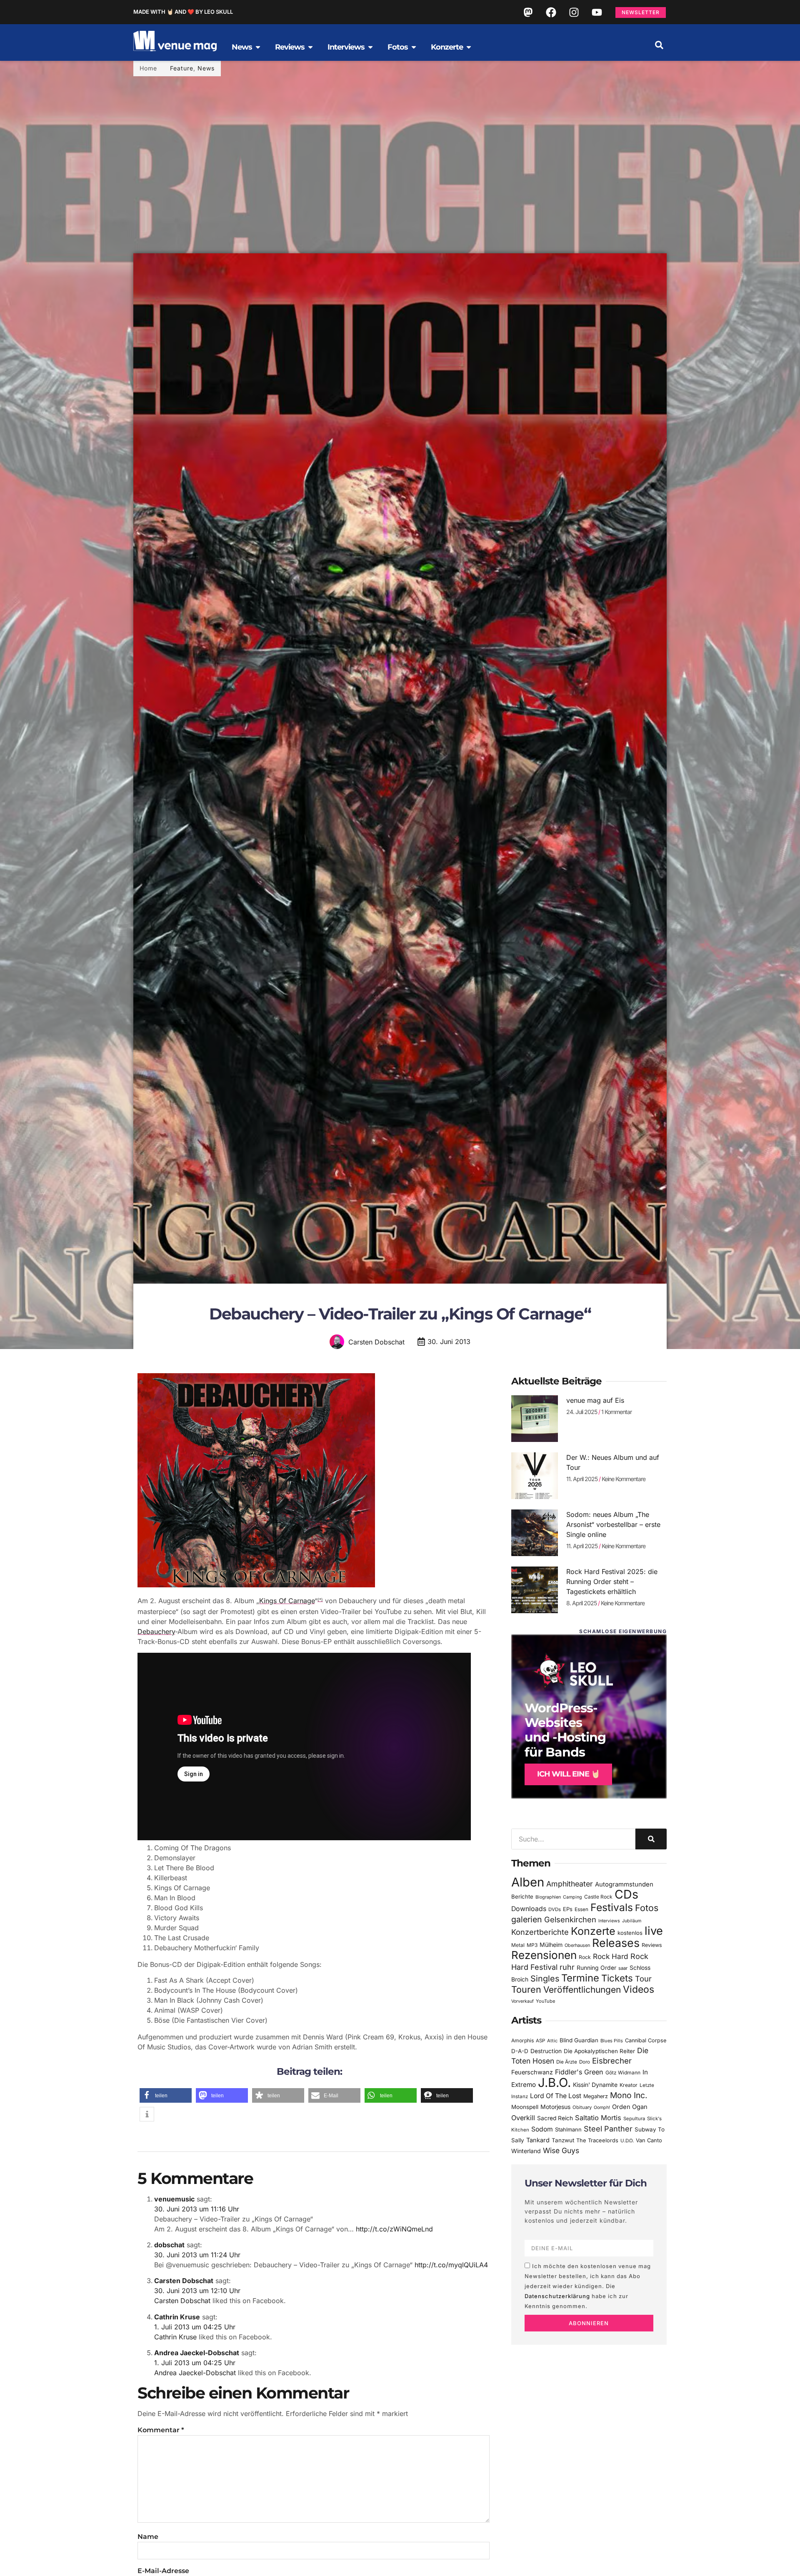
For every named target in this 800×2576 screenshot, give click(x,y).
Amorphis (522, 2040)
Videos (639, 1989)
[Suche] (651, 1839)
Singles (545, 1979)
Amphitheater (570, 1884)
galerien (527, 1919)
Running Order (596, 1968)
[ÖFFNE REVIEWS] (310, 47)
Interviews (609, 1921)
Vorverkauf (522, 2001)
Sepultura (634, 2119)
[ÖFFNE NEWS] (258, 47)
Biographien (548, 1897)
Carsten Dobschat (184, 2281)
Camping (572, 1897)
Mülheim (551, 1945)
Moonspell (525, 2107)
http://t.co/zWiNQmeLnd (394, 2229)
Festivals (612, 1907)
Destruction (546, 2051)
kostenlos (630, 1933)
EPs (568, 1909)
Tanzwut (563, 2140)
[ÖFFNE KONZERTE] (469, 47)
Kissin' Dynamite (595, 2085)
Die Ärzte (567, 2062)
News (206, 68)
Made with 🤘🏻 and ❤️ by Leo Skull (183, 12)
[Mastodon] (528, 12)
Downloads (529, 1909)
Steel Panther (608, 2129)
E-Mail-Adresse (163, 2571)
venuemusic (174, 2199)
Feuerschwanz (532, 2072)
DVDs (555, 1909)
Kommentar (161, 2430)
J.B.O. (554, 2083)
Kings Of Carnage (287, 1601)
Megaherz (596, 2096)
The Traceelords (597, 2140)
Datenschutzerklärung (557, 2296)
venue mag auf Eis (595, 1400)
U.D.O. (627, 2141)
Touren (526, 1989)
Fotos (647, 1908)
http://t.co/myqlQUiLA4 (451, 2265)
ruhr (567, 1967)
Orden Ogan (630, 2107)
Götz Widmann (623, 2073)
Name (148, 2537)
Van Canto (649, 2140)
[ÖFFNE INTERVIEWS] (370, 47)
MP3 (532, 1945)
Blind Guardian (579, 2040)
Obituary (582, 2107)
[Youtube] (597, 12)
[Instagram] (574, 12)
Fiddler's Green (579, 2072)
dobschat (169, 2245)
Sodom (542, 2129)
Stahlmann (568, 2130)
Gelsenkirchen (570, 1919)
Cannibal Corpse (646, 2040)
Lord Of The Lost (556, 2096)
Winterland (526, 2151)
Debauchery (156, 1632)
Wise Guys (561, 2150)
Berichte (522, 1896)
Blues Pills (612, 2041)
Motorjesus (555, 2107)
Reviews (652, 1945)
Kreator (629, 2085)
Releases (616, 1943)
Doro (585, 2062)
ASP (540, 2041)
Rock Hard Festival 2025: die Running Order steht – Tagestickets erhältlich (612, 1582)
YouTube (545, 2001)
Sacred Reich (555, 2118)
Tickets (617, 1978)
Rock (585, 1957)
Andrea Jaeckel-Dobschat (197, 2353)
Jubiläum (632, 1921)
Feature (182, 68)
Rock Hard (611, 1956)
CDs (626, 1894)
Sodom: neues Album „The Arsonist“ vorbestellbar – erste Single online (613, 1524)
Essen (581, 1909)
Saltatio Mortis (598, 2118)
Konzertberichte (540, 1932)
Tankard (538, 2140)
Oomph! (602, 2108)
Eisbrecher (612, 2061)
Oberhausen (577, 1945)
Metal (518, 1945)
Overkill (523, 2118)
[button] (659, 45)
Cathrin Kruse (177, 2317)
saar (623, 1968)
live (654, 1931)
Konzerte (593, 1931)
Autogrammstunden (624, 1884)
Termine (580, 1978)
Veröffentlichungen (582, 1990)
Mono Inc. (629, 2095)
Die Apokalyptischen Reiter (599, 2051)
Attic (552, 2041)
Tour (643, 1979)
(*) (320, 1600)
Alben (528, 1882)
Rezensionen (544, 1955)
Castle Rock (598, 1897)
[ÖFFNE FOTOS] (414, 47)
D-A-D (520, 2051)
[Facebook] (551, 12)
